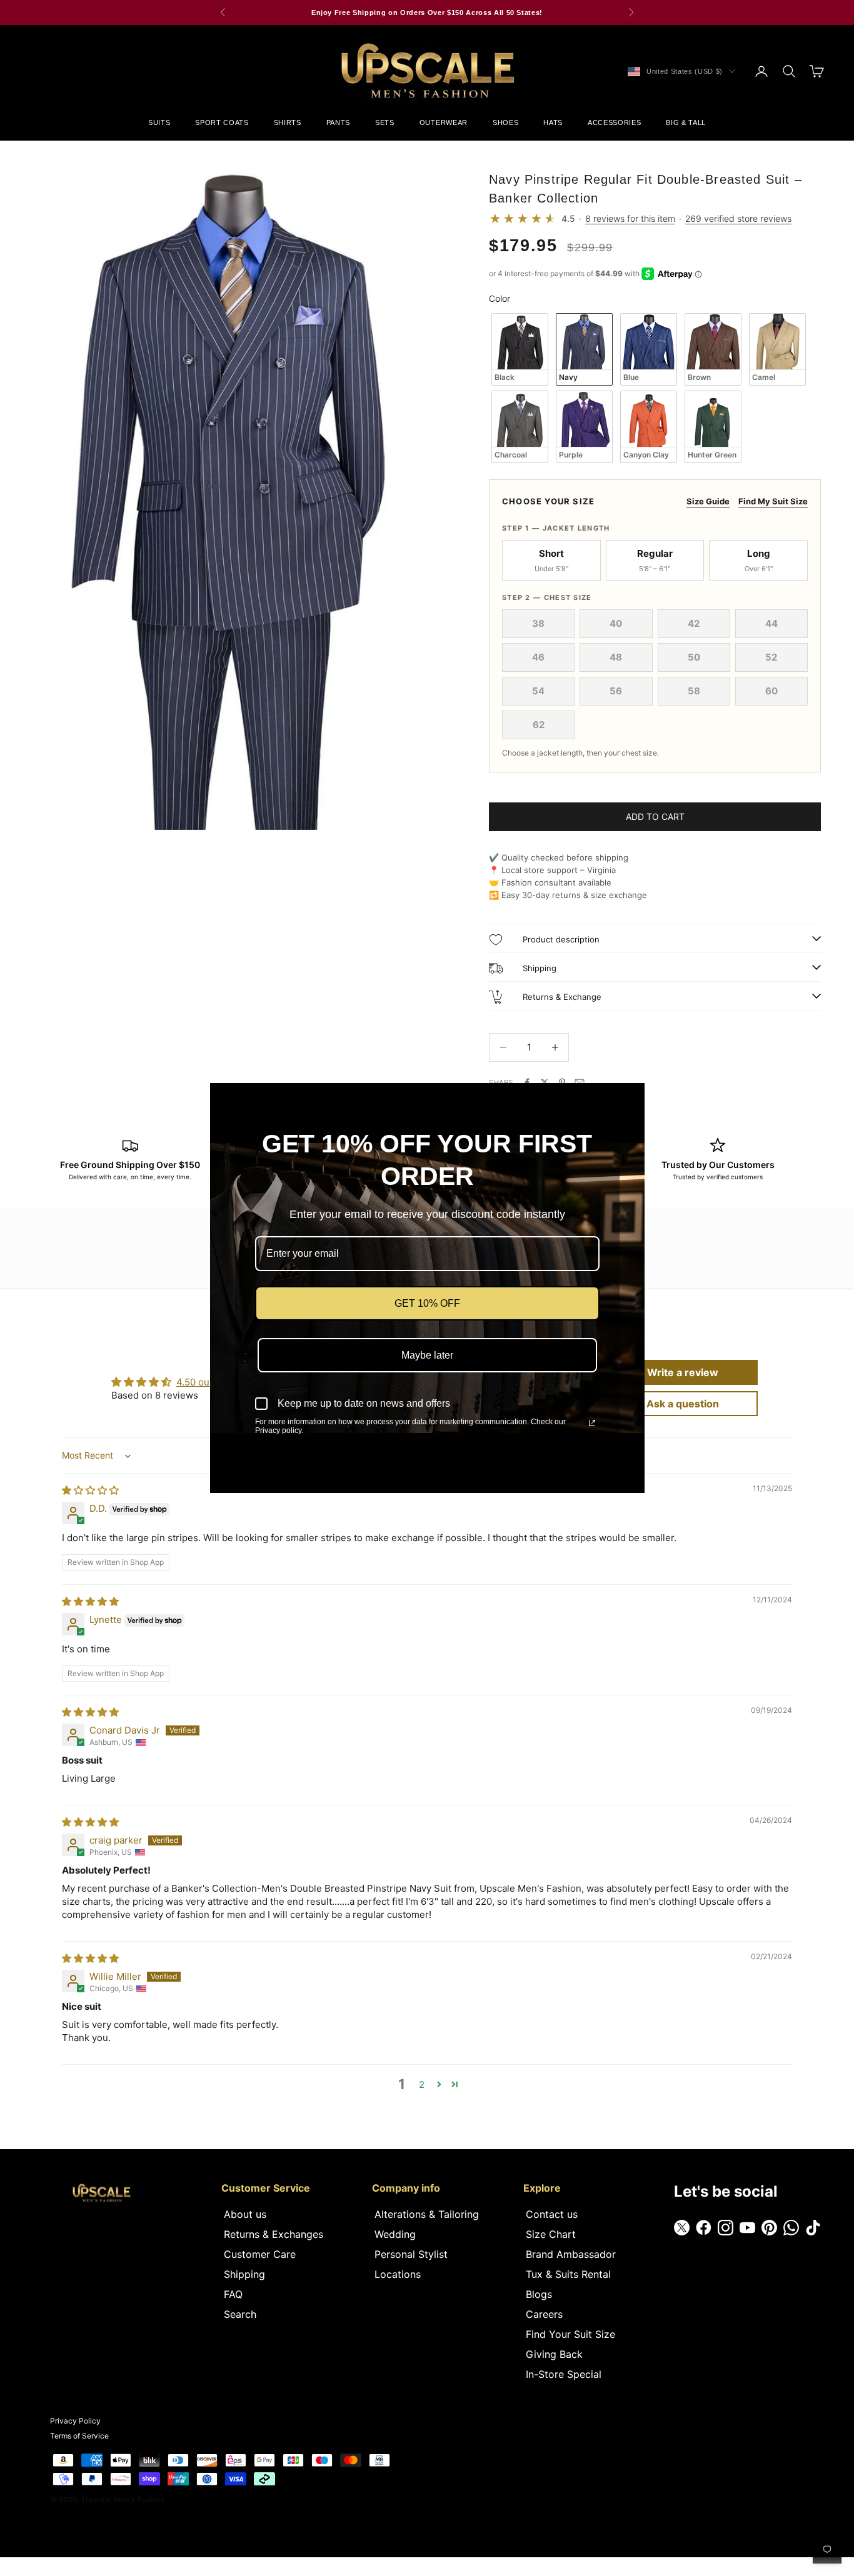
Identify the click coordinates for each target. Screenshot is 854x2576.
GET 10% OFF (427, 1303)
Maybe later (427, 1355)
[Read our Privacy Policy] (592, 1423)
